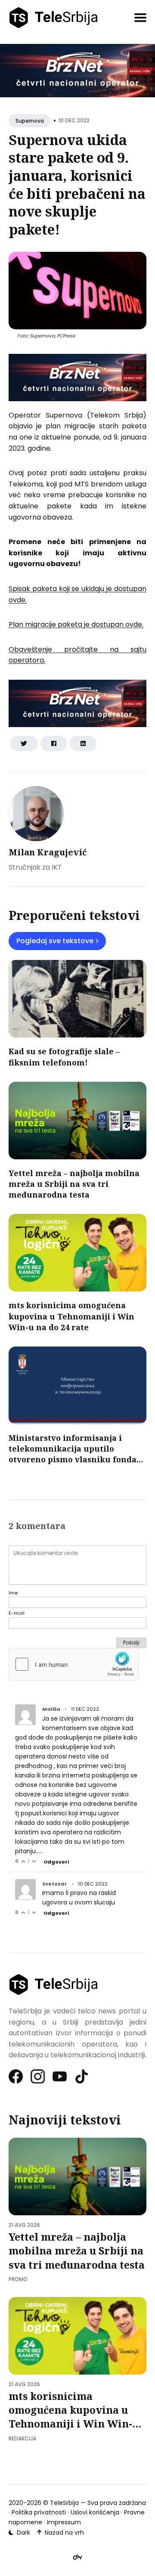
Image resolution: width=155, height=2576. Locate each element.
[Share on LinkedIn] (83, 743)
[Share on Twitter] (24, 743)
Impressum (64, 2522)
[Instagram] (38, 2076)
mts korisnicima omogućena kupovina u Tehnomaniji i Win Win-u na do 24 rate (71, 1316)
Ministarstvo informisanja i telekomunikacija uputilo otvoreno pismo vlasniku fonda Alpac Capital (73, 1454)
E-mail (17, 1613)
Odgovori (56, 1862)
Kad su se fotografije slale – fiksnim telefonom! (64, 1057)
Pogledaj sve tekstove (55, 941)
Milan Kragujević (48, 852)
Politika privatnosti (39, 2512)
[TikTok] (82, 2076)
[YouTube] (60, 2076)
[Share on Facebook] (54, 743)
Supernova (30, 121)
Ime (13, 1593)
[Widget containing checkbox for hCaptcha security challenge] (74, 1664)
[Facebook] (16, 2076)
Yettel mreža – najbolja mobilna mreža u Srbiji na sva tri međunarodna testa (74, 1184)
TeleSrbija (64, 2503)
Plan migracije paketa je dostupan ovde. (76, 624)
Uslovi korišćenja (95, 2512)
